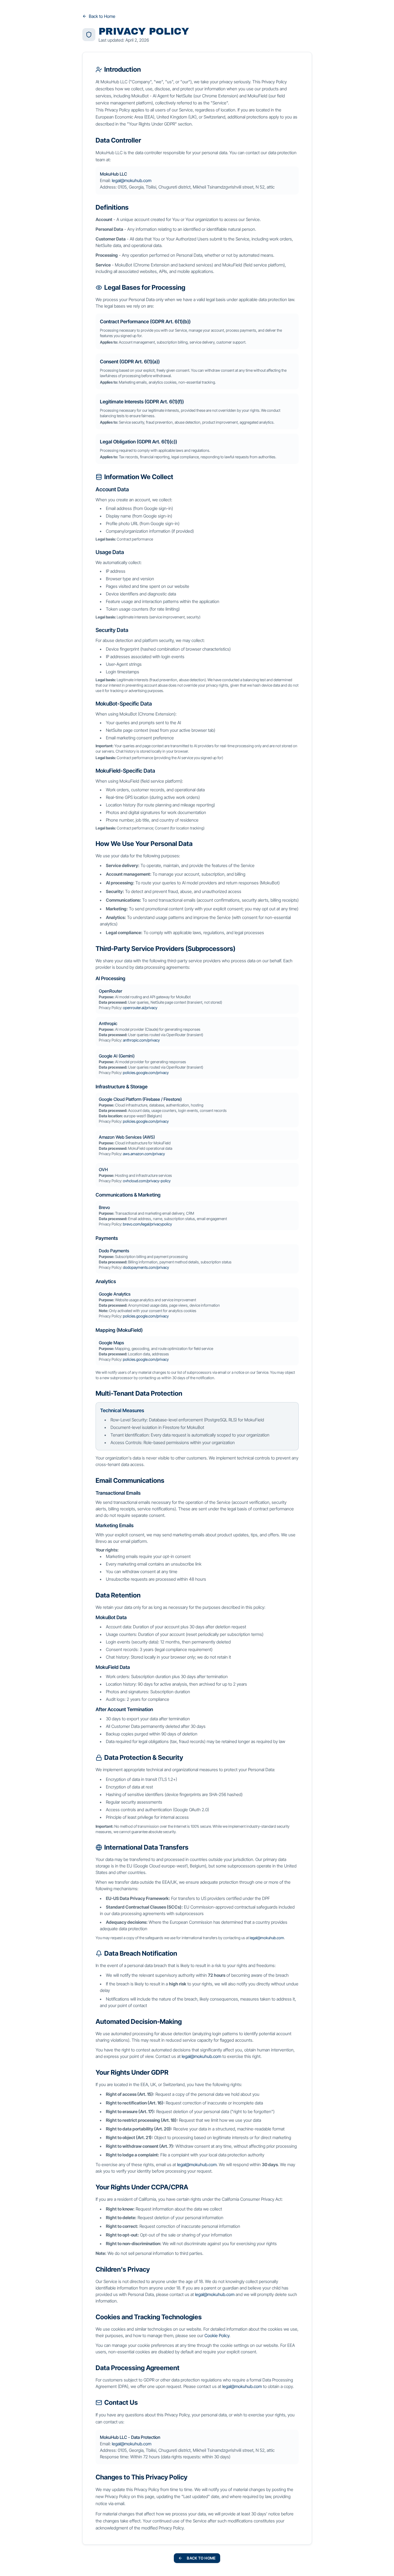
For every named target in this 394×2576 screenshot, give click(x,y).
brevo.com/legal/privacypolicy (147, 1224)
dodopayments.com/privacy (146, 1267)
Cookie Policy (217, 2335)
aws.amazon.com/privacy (144, 1154)
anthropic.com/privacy (141, 1040)
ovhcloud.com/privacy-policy (147, 1181)
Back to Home (102, 16)
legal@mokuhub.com (132, 180)
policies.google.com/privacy (146, 1073)
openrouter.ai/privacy (140, 1008)
